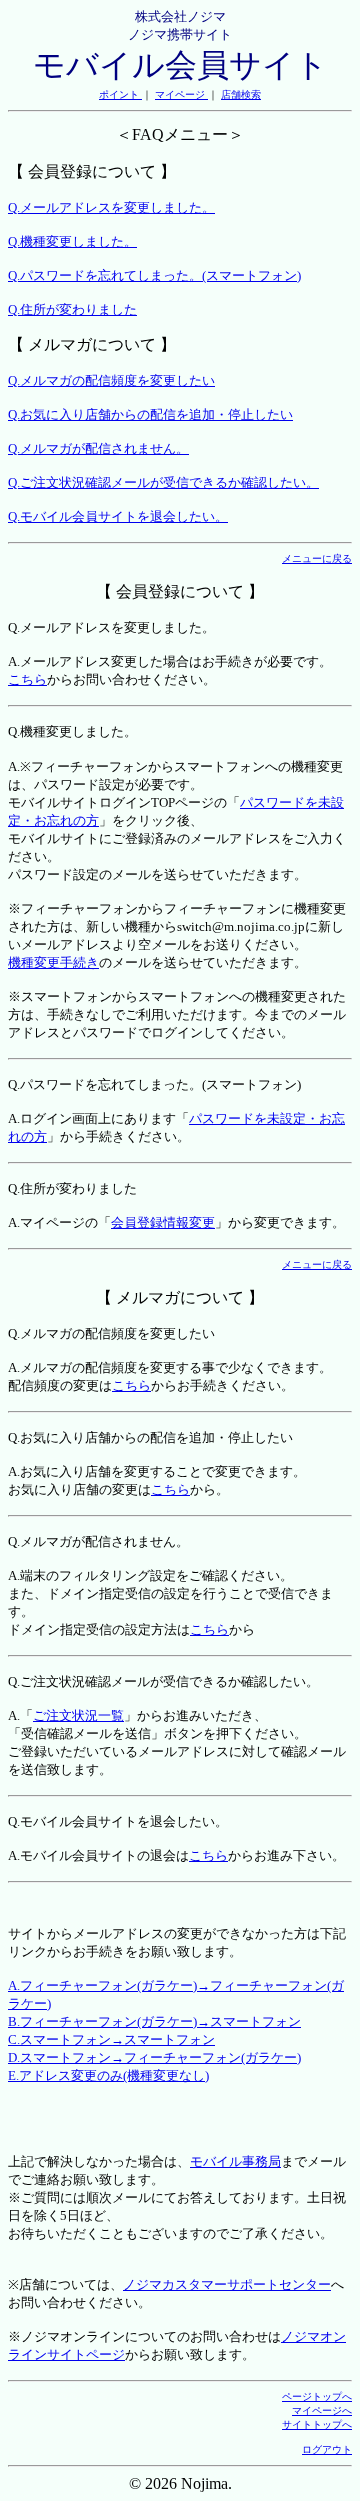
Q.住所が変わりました (72, 309)
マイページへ (322, 2410)
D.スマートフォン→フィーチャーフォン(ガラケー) (154, 2057)
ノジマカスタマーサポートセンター (227, 2284)
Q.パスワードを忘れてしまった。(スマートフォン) (154, 275)
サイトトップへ (317, 2424)
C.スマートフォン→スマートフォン (111, 2039)
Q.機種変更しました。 (72, 241)
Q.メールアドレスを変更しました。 (111, 207)
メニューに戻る (317, 558)
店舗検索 (241, 94)
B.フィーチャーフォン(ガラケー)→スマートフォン (154, 2021)
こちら (27, 679)
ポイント (120, 94)
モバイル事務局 (235, 2161)
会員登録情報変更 (163, 1222)
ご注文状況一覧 (78, 1715)
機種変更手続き (53, 962)
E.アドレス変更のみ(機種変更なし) (108, 2075)
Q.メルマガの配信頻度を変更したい (111, 380)
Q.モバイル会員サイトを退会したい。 (118, 516)
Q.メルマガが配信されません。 (98, 448)
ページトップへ (317, 2396)
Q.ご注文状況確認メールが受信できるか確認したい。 (163, 482)
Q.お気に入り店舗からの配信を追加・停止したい (150, 414)
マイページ (181, 94)
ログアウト (327, 2449)
